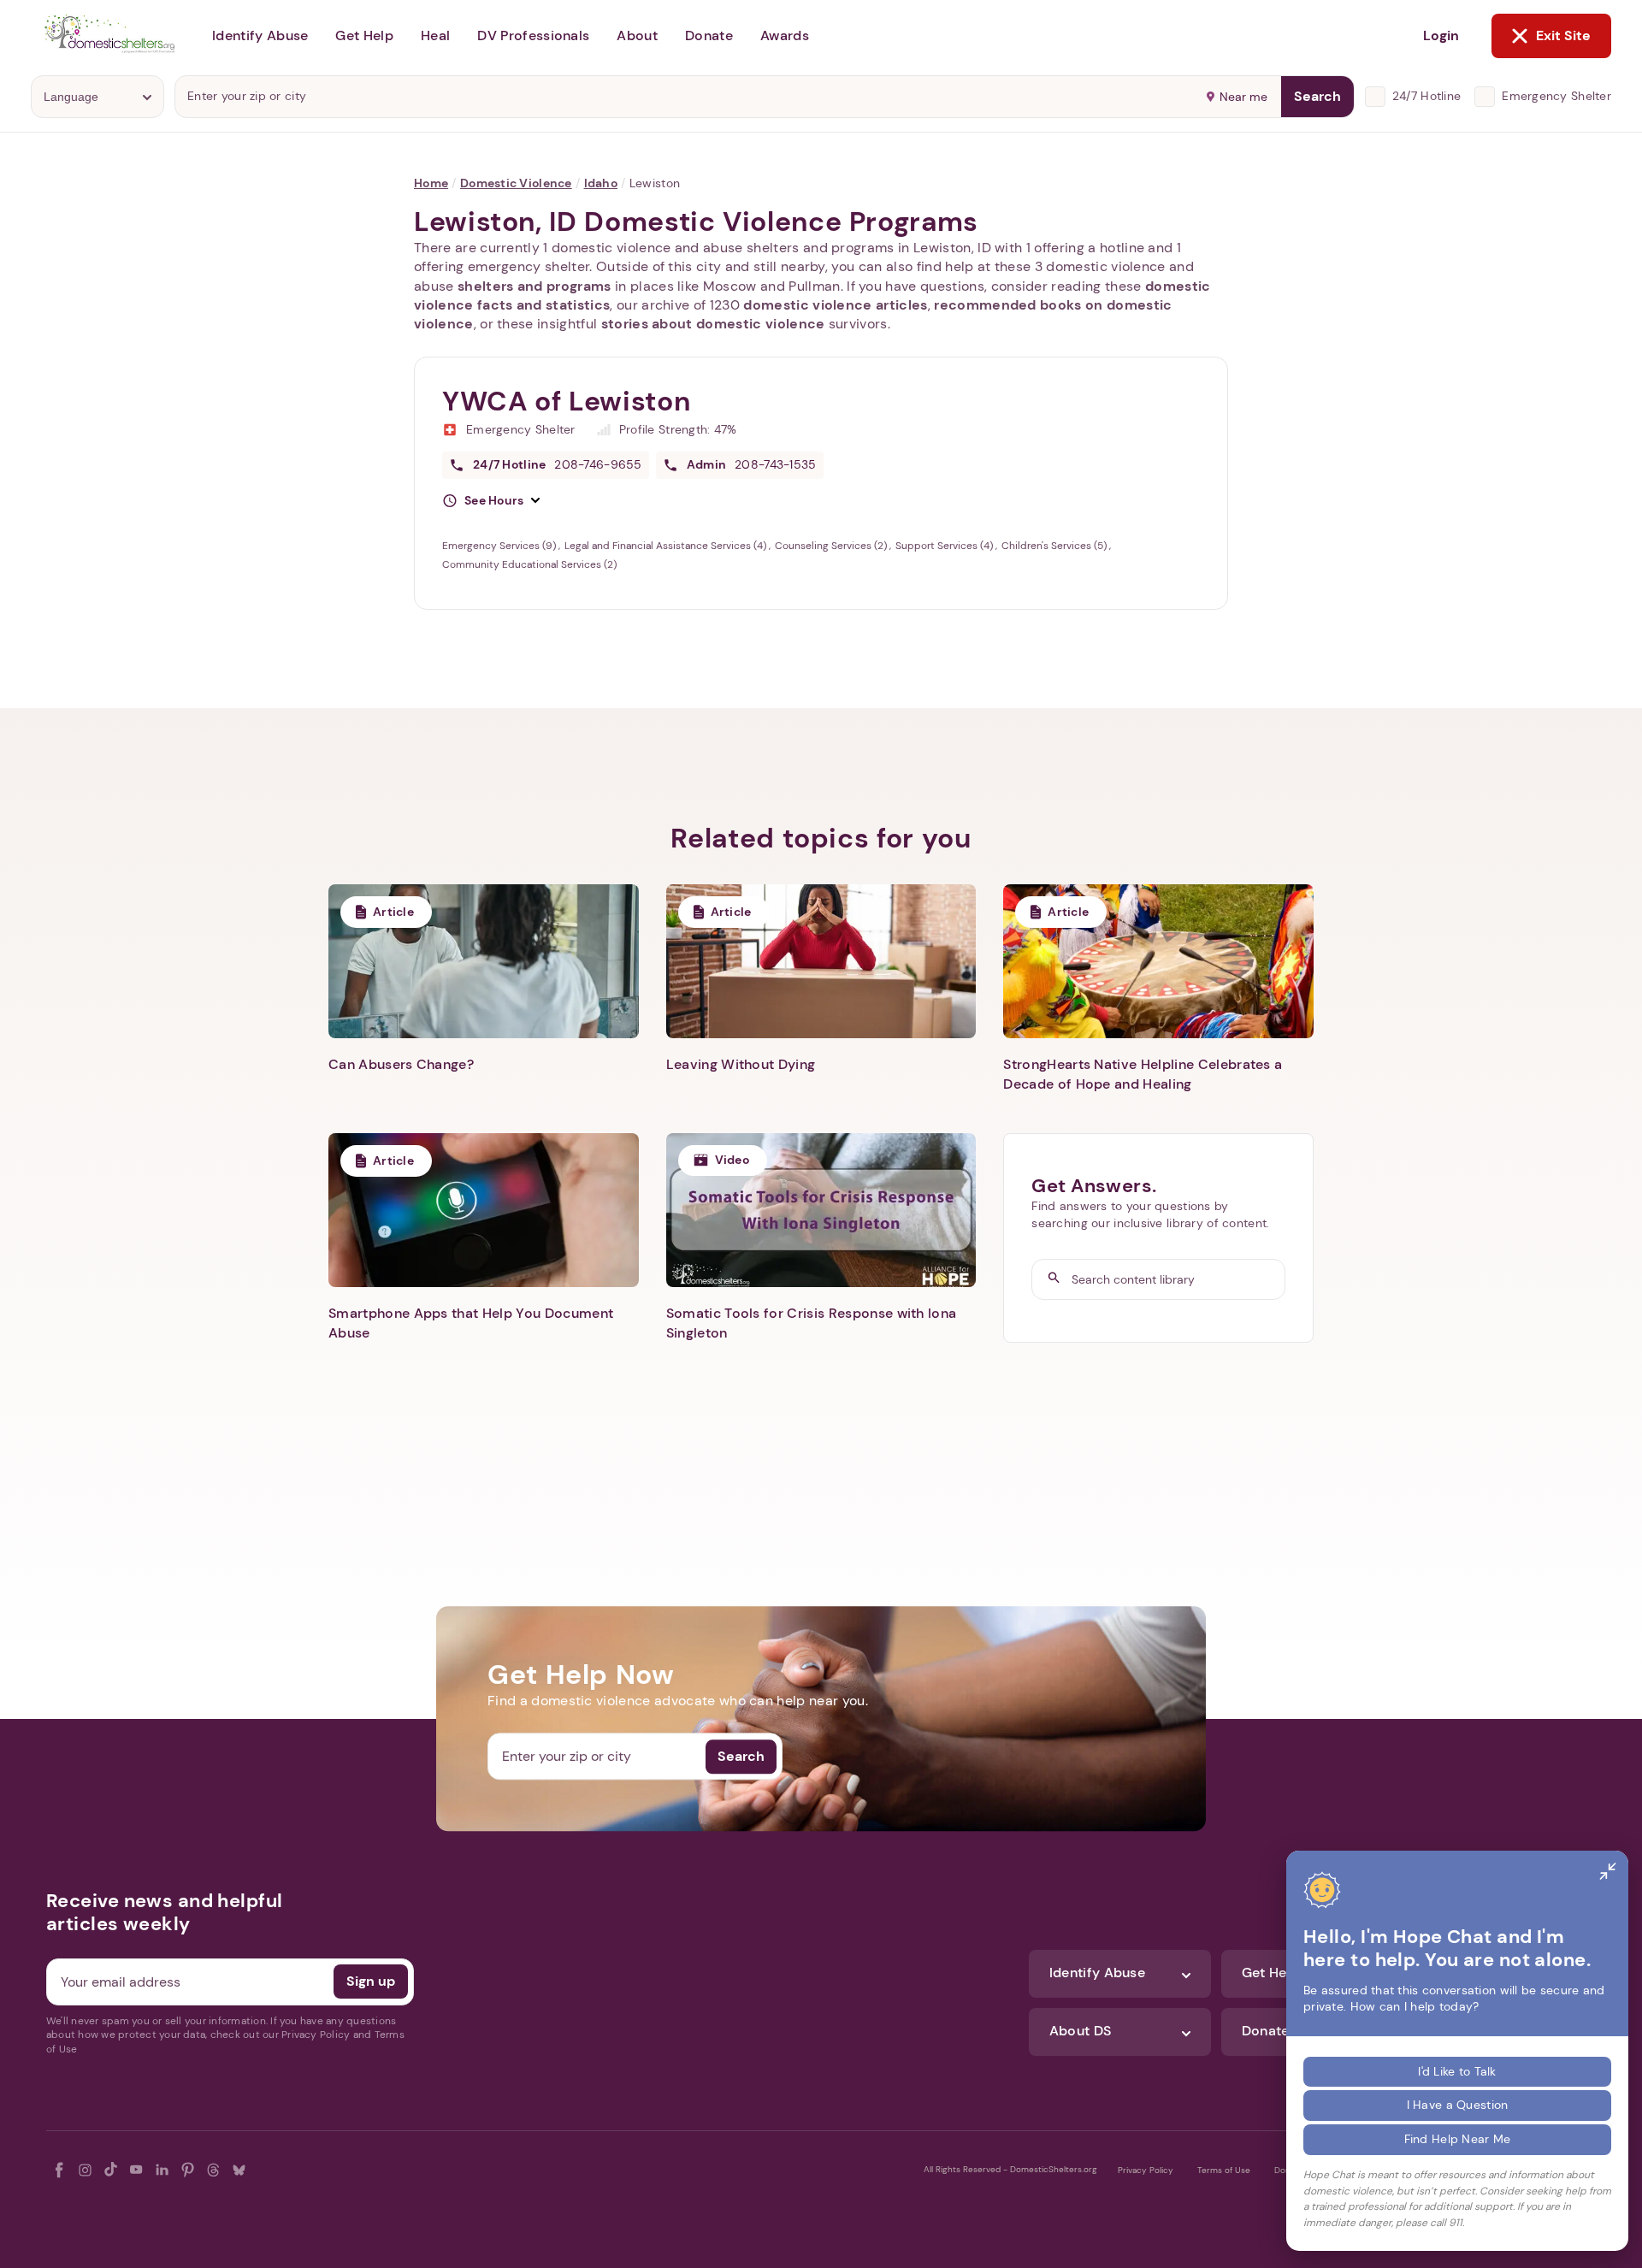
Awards (785, 35)
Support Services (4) (945, 546)
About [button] (637, 35)
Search (1317, 96)
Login (1441, 35)
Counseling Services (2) (832, 546)
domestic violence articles (835, 305)
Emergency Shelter (1556, 96)
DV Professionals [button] (533, 35)
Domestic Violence (516, 183)
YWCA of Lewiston (566, 401)
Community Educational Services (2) (529, 564)
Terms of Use (1224, 2170)
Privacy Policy (1146, 2170)
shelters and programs (535, 286)
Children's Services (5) (1055, 546)
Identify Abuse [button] (260, 35)
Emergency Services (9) (500, 546)
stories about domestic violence (713, 324)
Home (431, 183)
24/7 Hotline (1426, 96)
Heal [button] (435, 35)
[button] (491, 501)
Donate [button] (709, 35)
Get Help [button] (364, 35)
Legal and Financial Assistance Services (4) (667, 546)
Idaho (601, 183)
